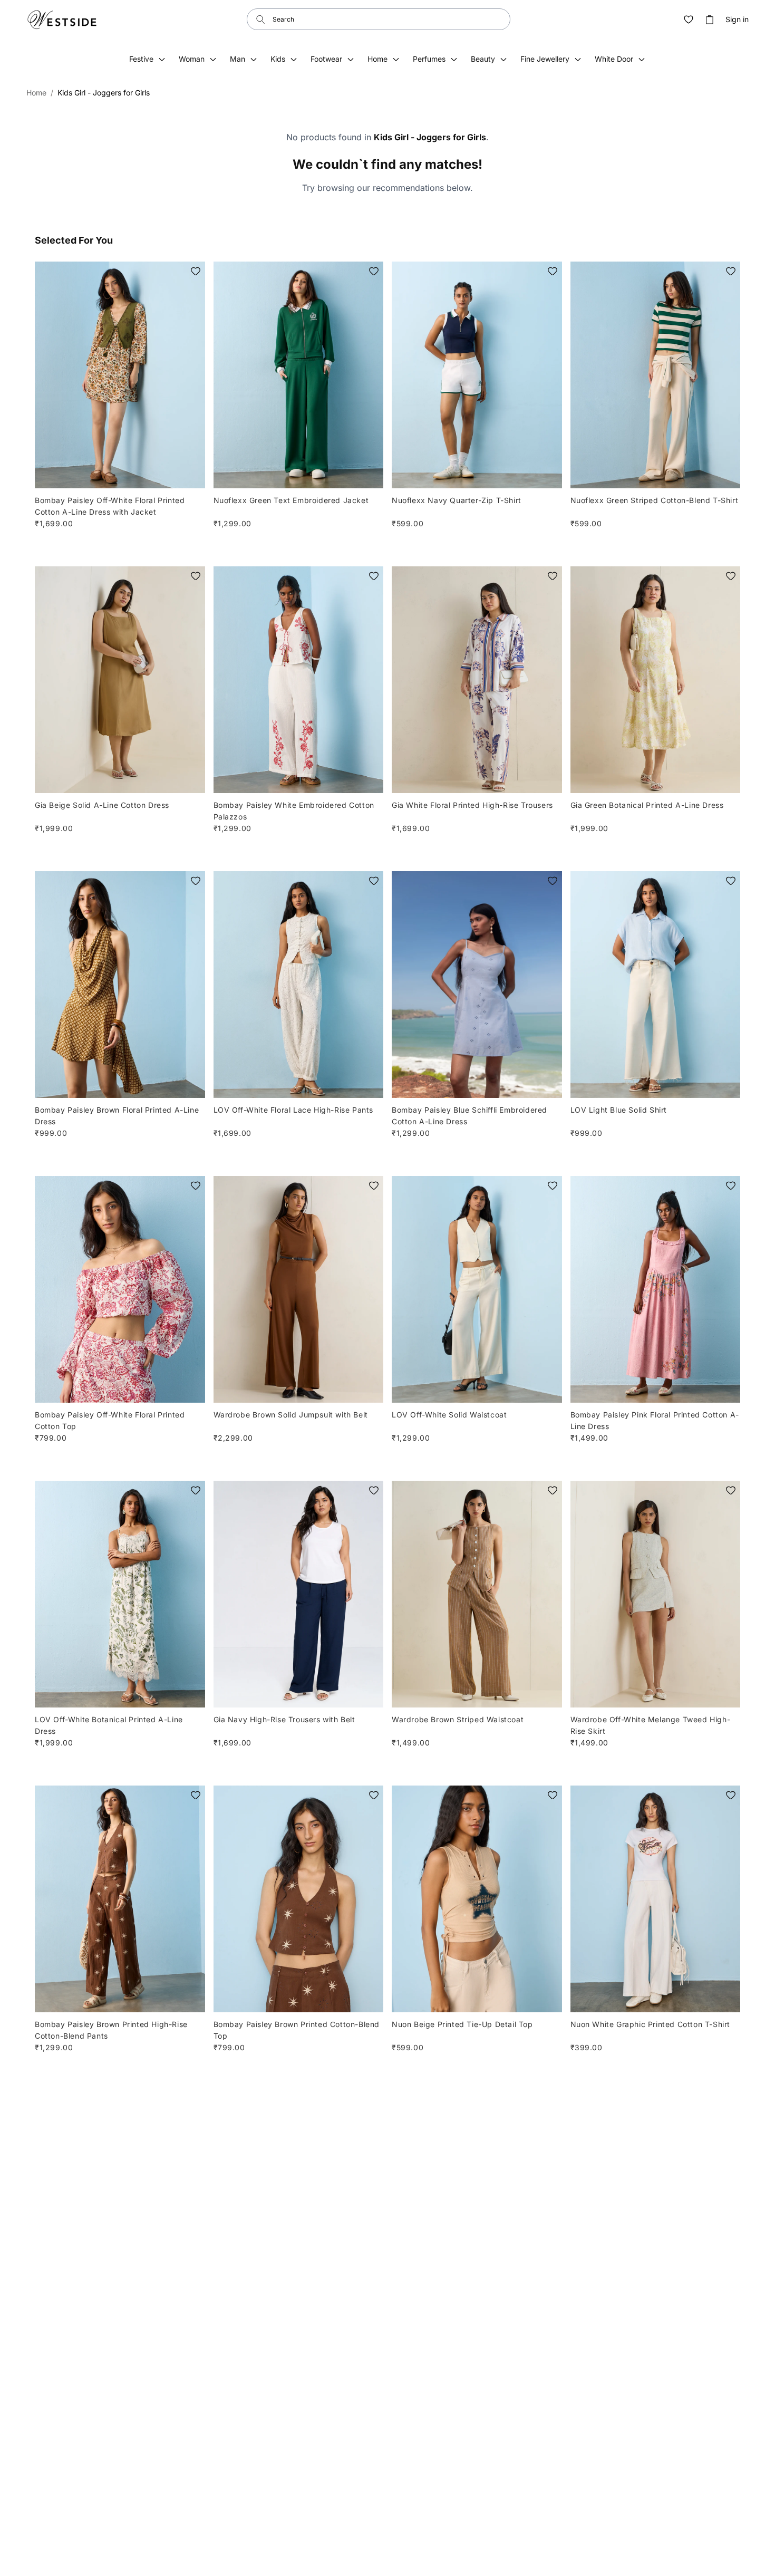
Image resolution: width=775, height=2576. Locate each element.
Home (36, 93)
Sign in (737, 20)
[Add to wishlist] (196, 271)
